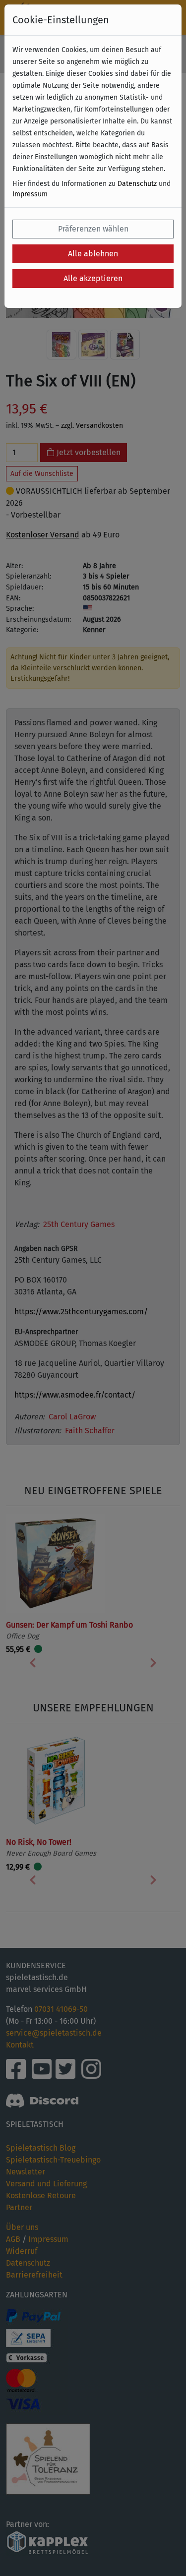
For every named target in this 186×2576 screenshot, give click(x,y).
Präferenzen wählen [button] (93, 229)
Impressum (30, 194)
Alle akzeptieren (93, 278)
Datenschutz (137, 184)
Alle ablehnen (93, 254)
